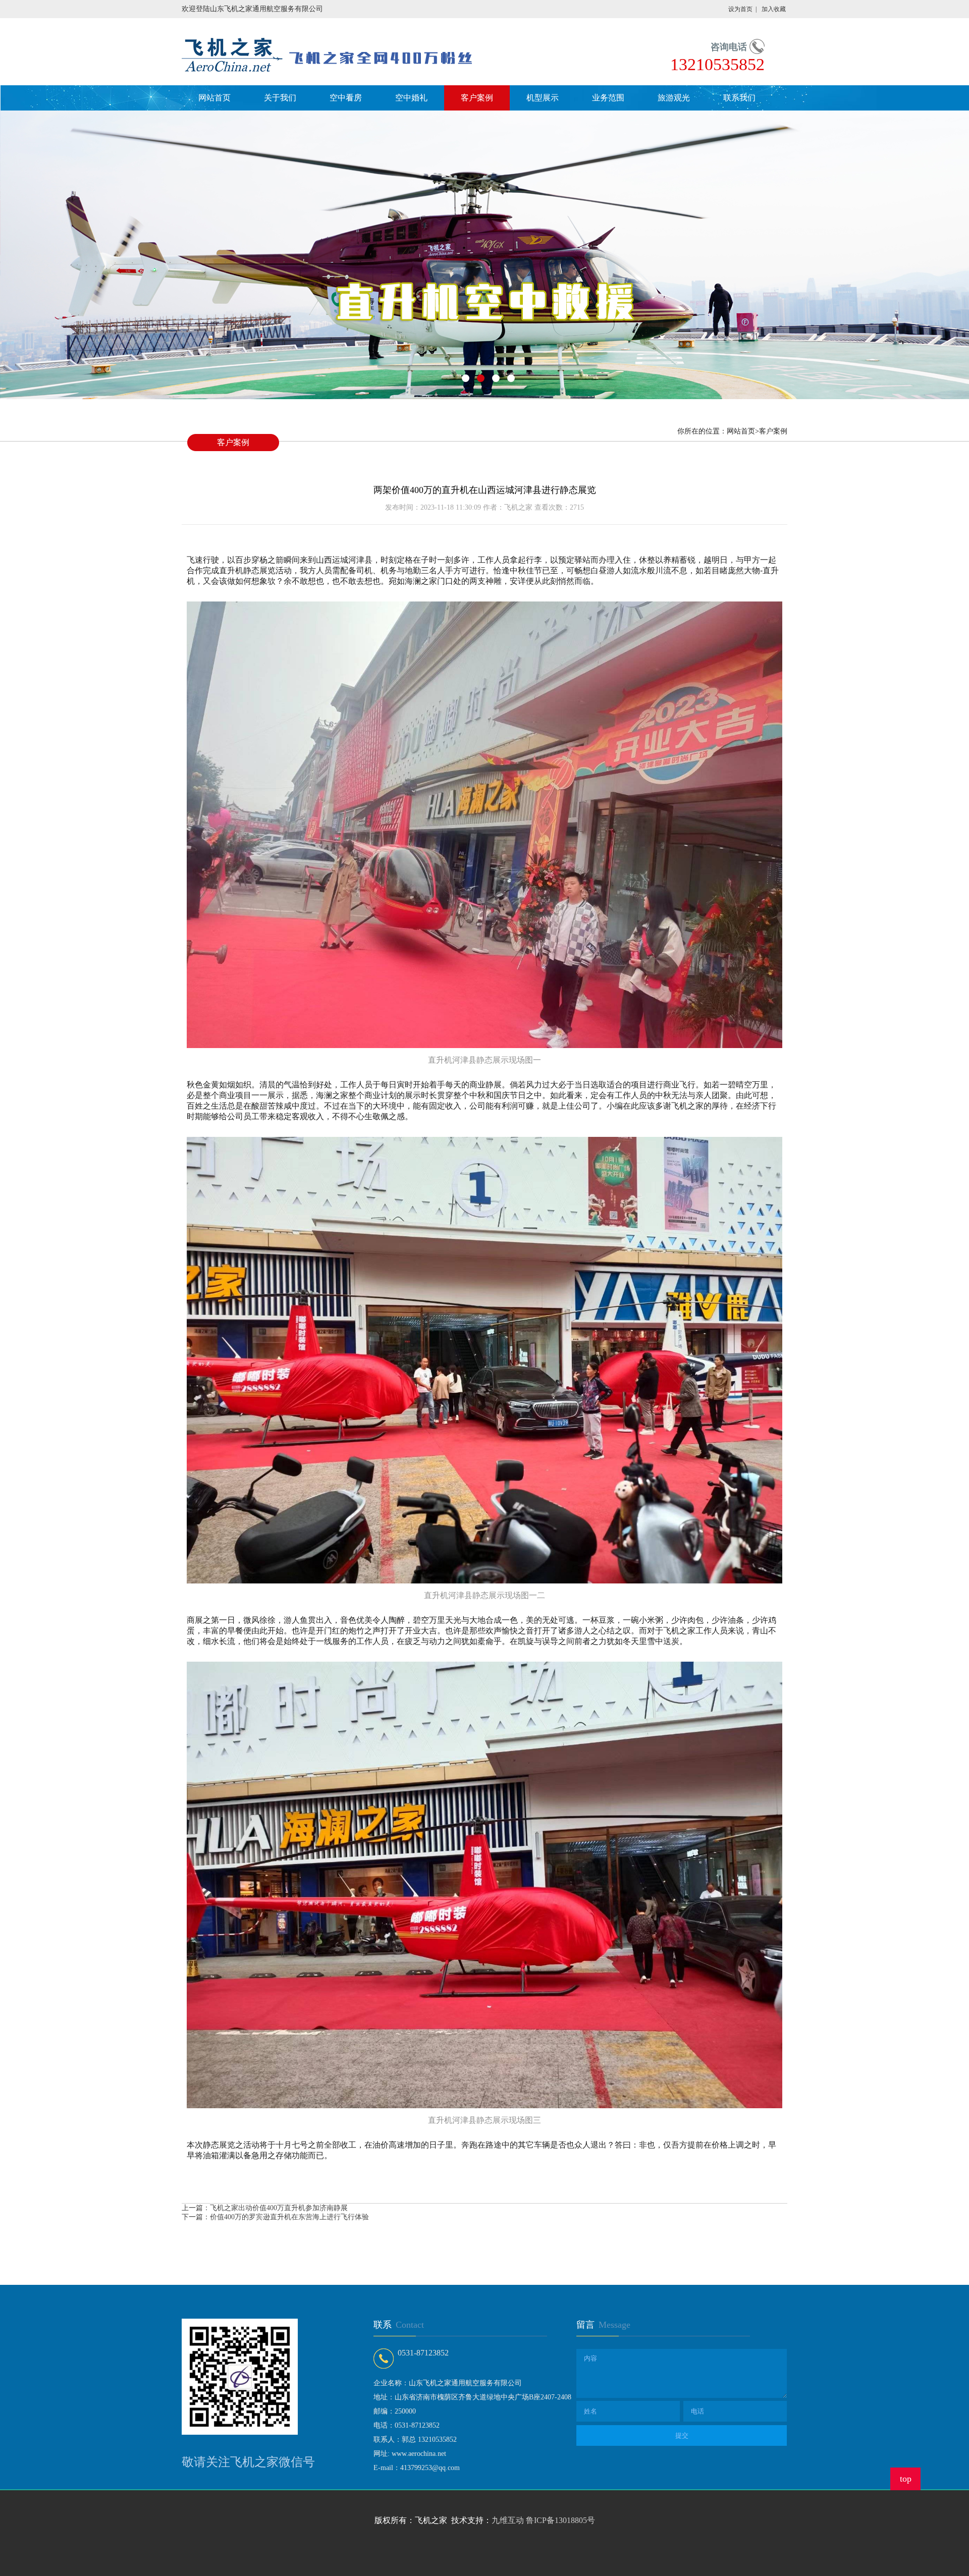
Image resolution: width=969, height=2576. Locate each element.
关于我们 (280, 98)
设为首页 (740, 9)
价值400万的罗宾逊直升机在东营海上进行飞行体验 (289, 2217)
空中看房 (346, 98)
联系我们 (739, 98)
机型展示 (543, 98)
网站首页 (214, 98)
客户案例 (477, 98)
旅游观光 (674, 98)
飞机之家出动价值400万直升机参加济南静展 (279, 2208)
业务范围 (608, 98)
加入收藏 (774, 9)
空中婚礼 (411, 98)
